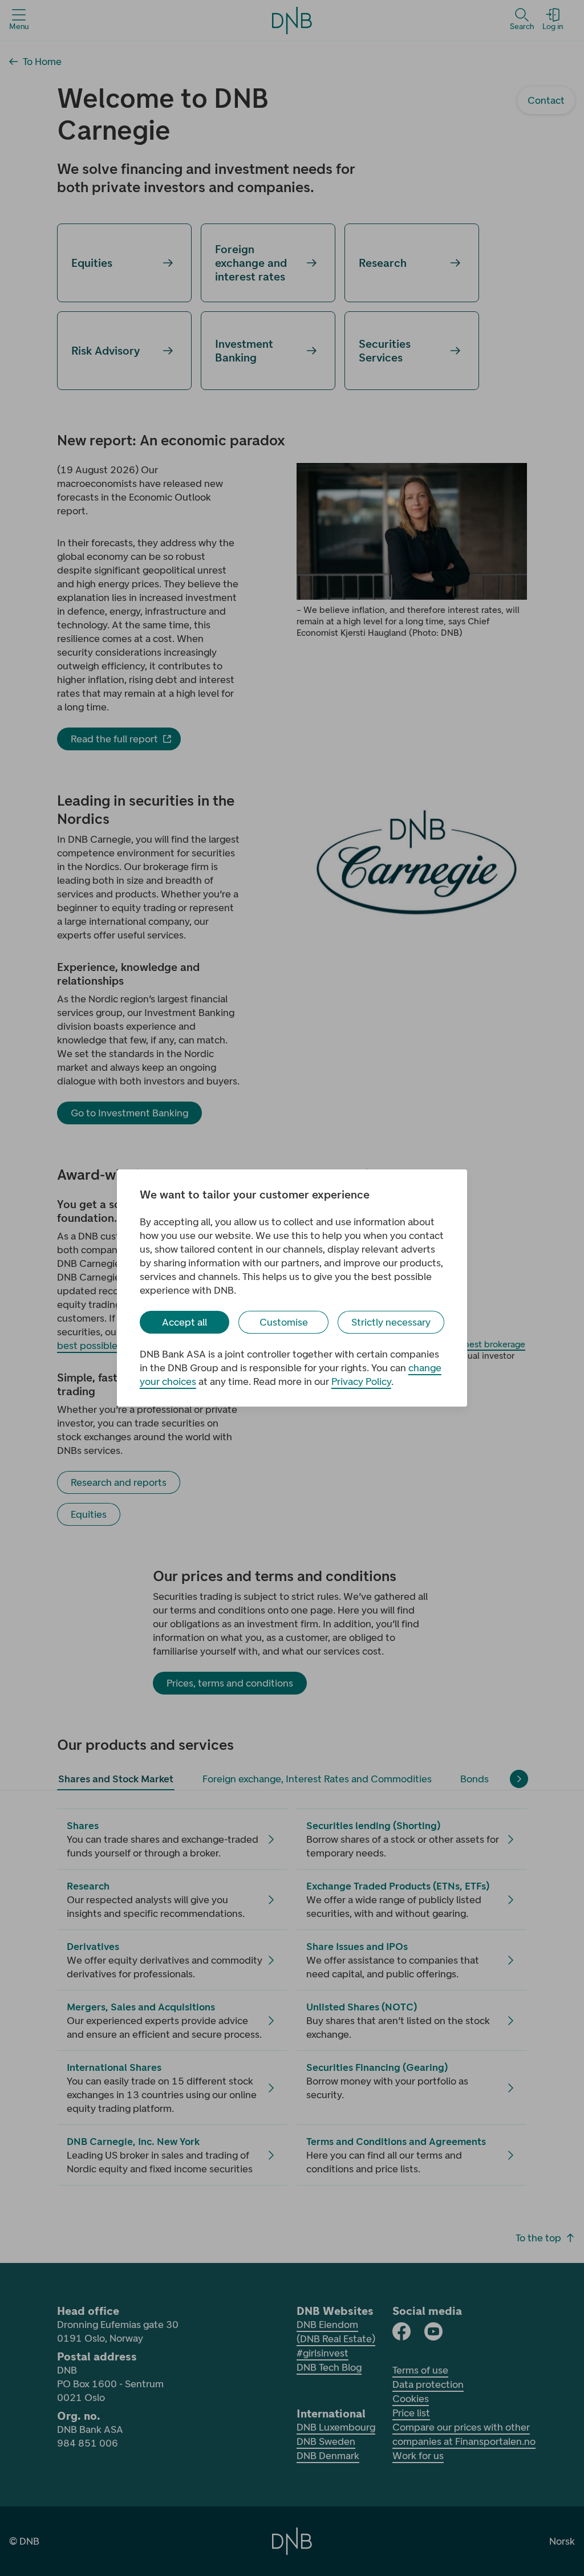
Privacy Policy (361, 1382)
